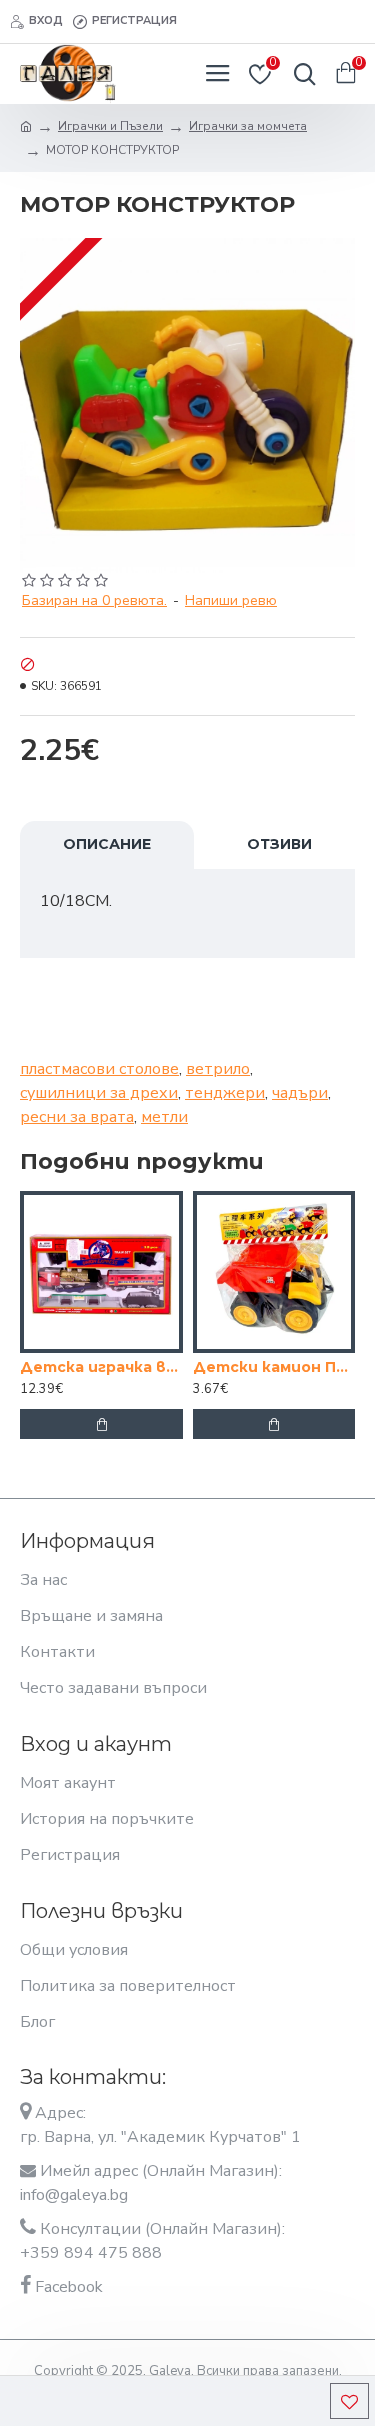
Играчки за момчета (248, 126)
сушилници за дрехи (99, 1093)
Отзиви (279, 844)
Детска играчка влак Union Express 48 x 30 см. (101, 1367)
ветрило (218, 1069)
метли (164, 1117)
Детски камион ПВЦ (274, 1367)
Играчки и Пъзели (110, 126)
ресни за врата (77, 1117)
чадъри (300, 1093)
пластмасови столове (99, 1069)
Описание (107, 844)
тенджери (225, 1093)
